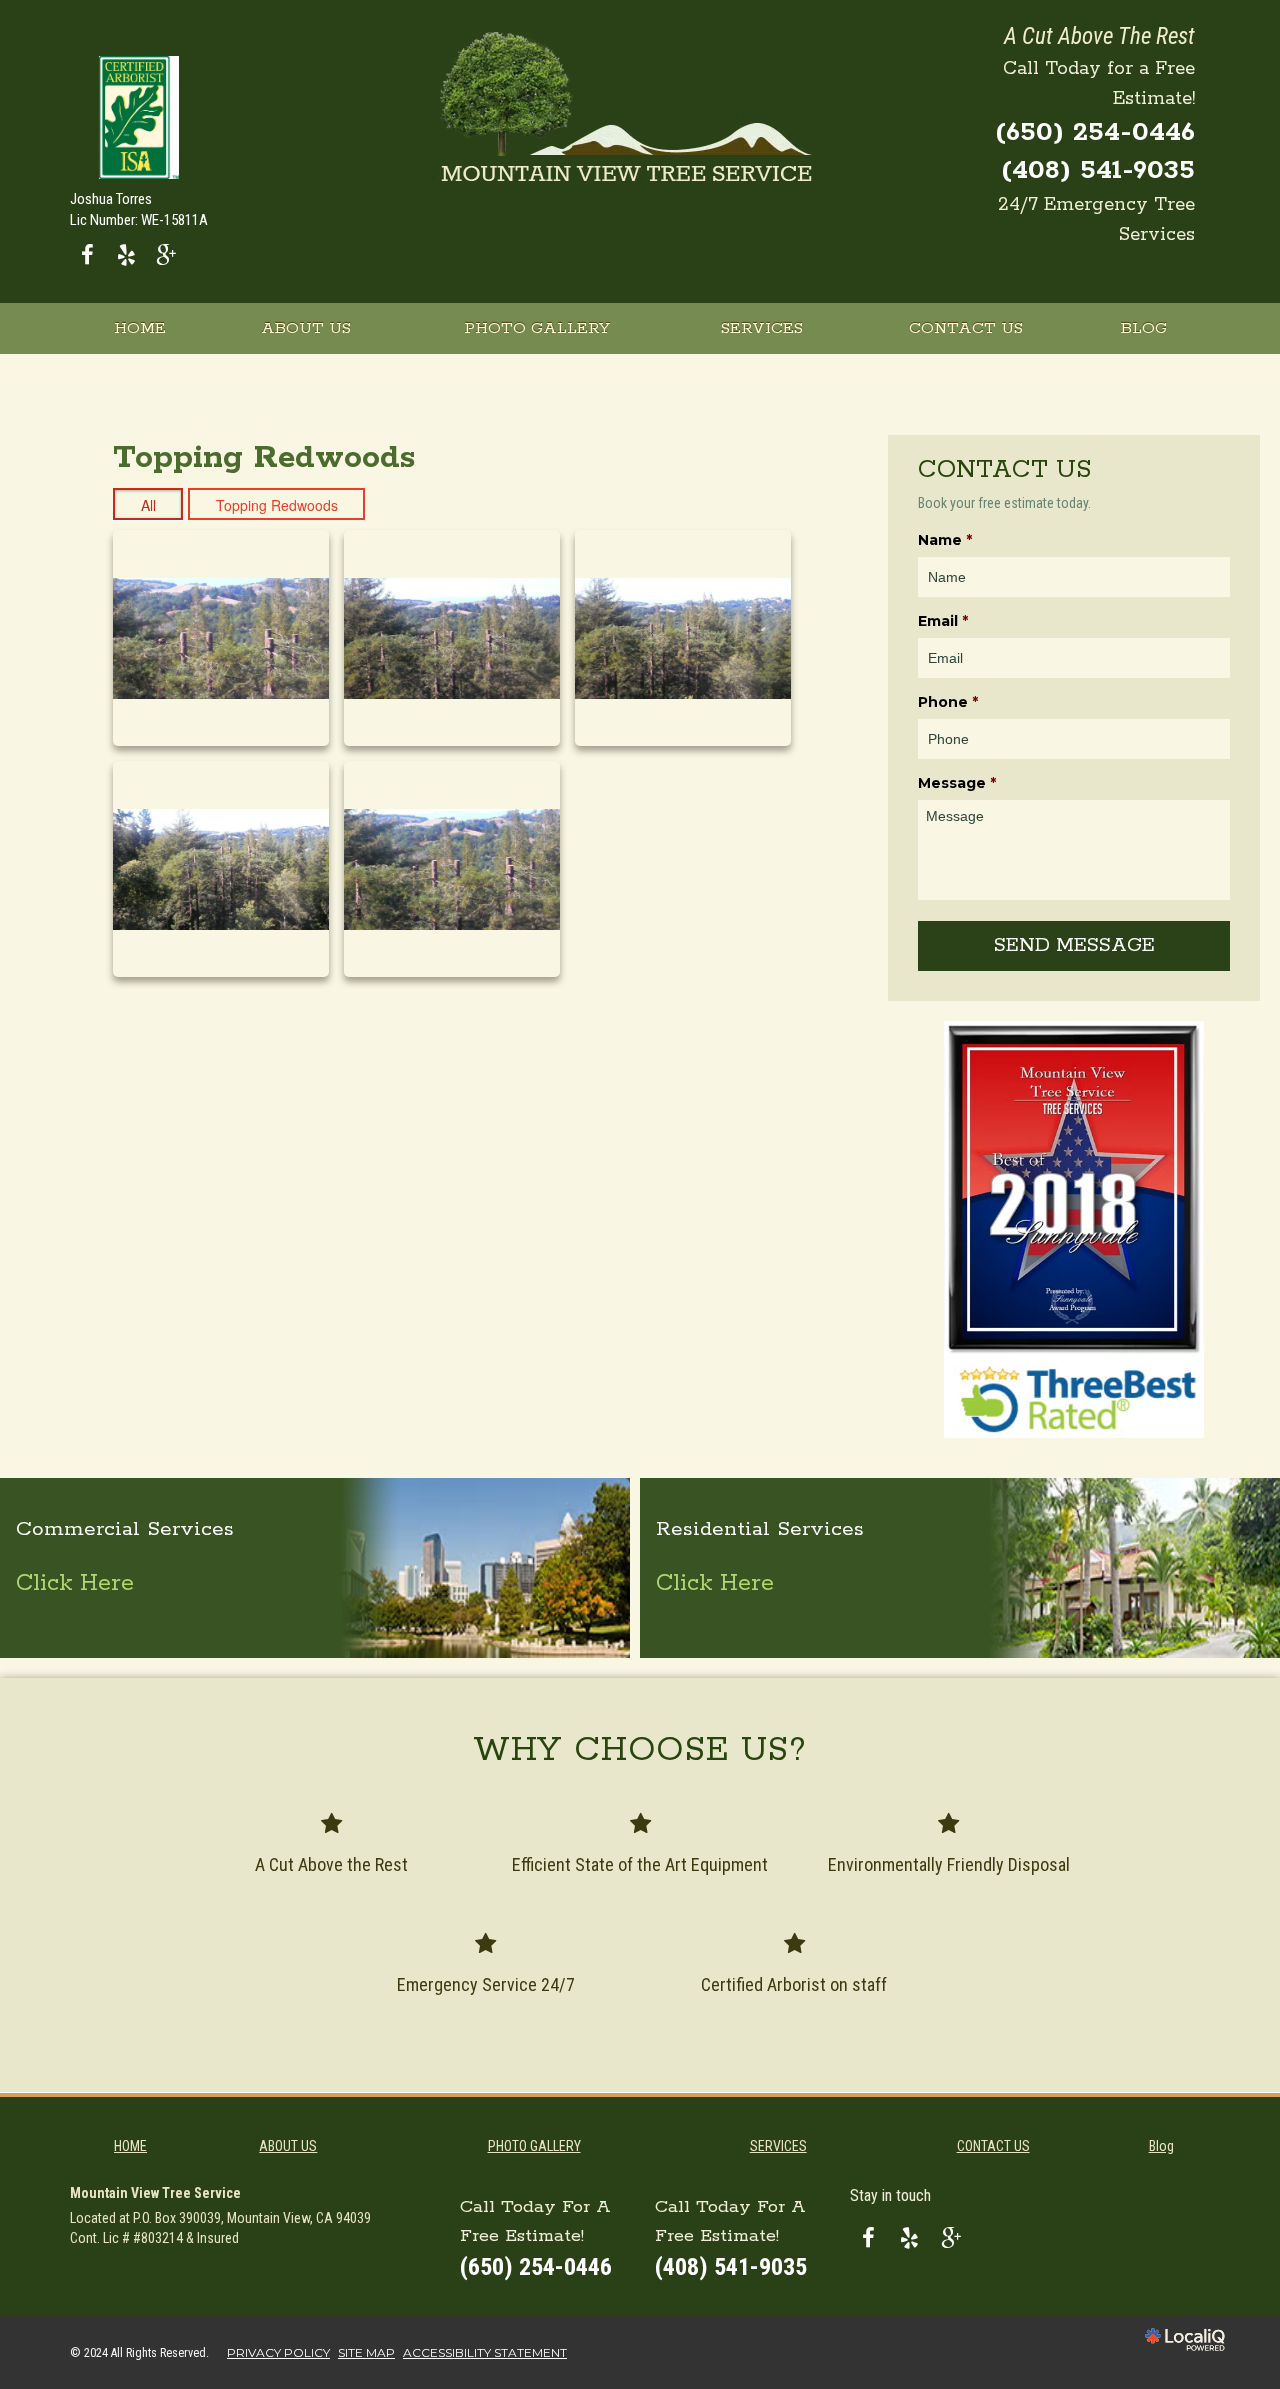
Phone (948, 702)
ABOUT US (306, 328)
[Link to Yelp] (126, 254)
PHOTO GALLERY (537, 328)
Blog (1144, 328)
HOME (140, 328)
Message (957, 783)
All (148, 505)
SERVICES (762, 328)
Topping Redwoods (277, 505)
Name (945, 540)
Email (943, 621)
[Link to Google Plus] (165, 254)
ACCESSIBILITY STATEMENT (485, 2352)
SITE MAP (366, 2352)
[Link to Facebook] (87, 254)
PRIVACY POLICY (278, 2352)
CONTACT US (966, 328)
